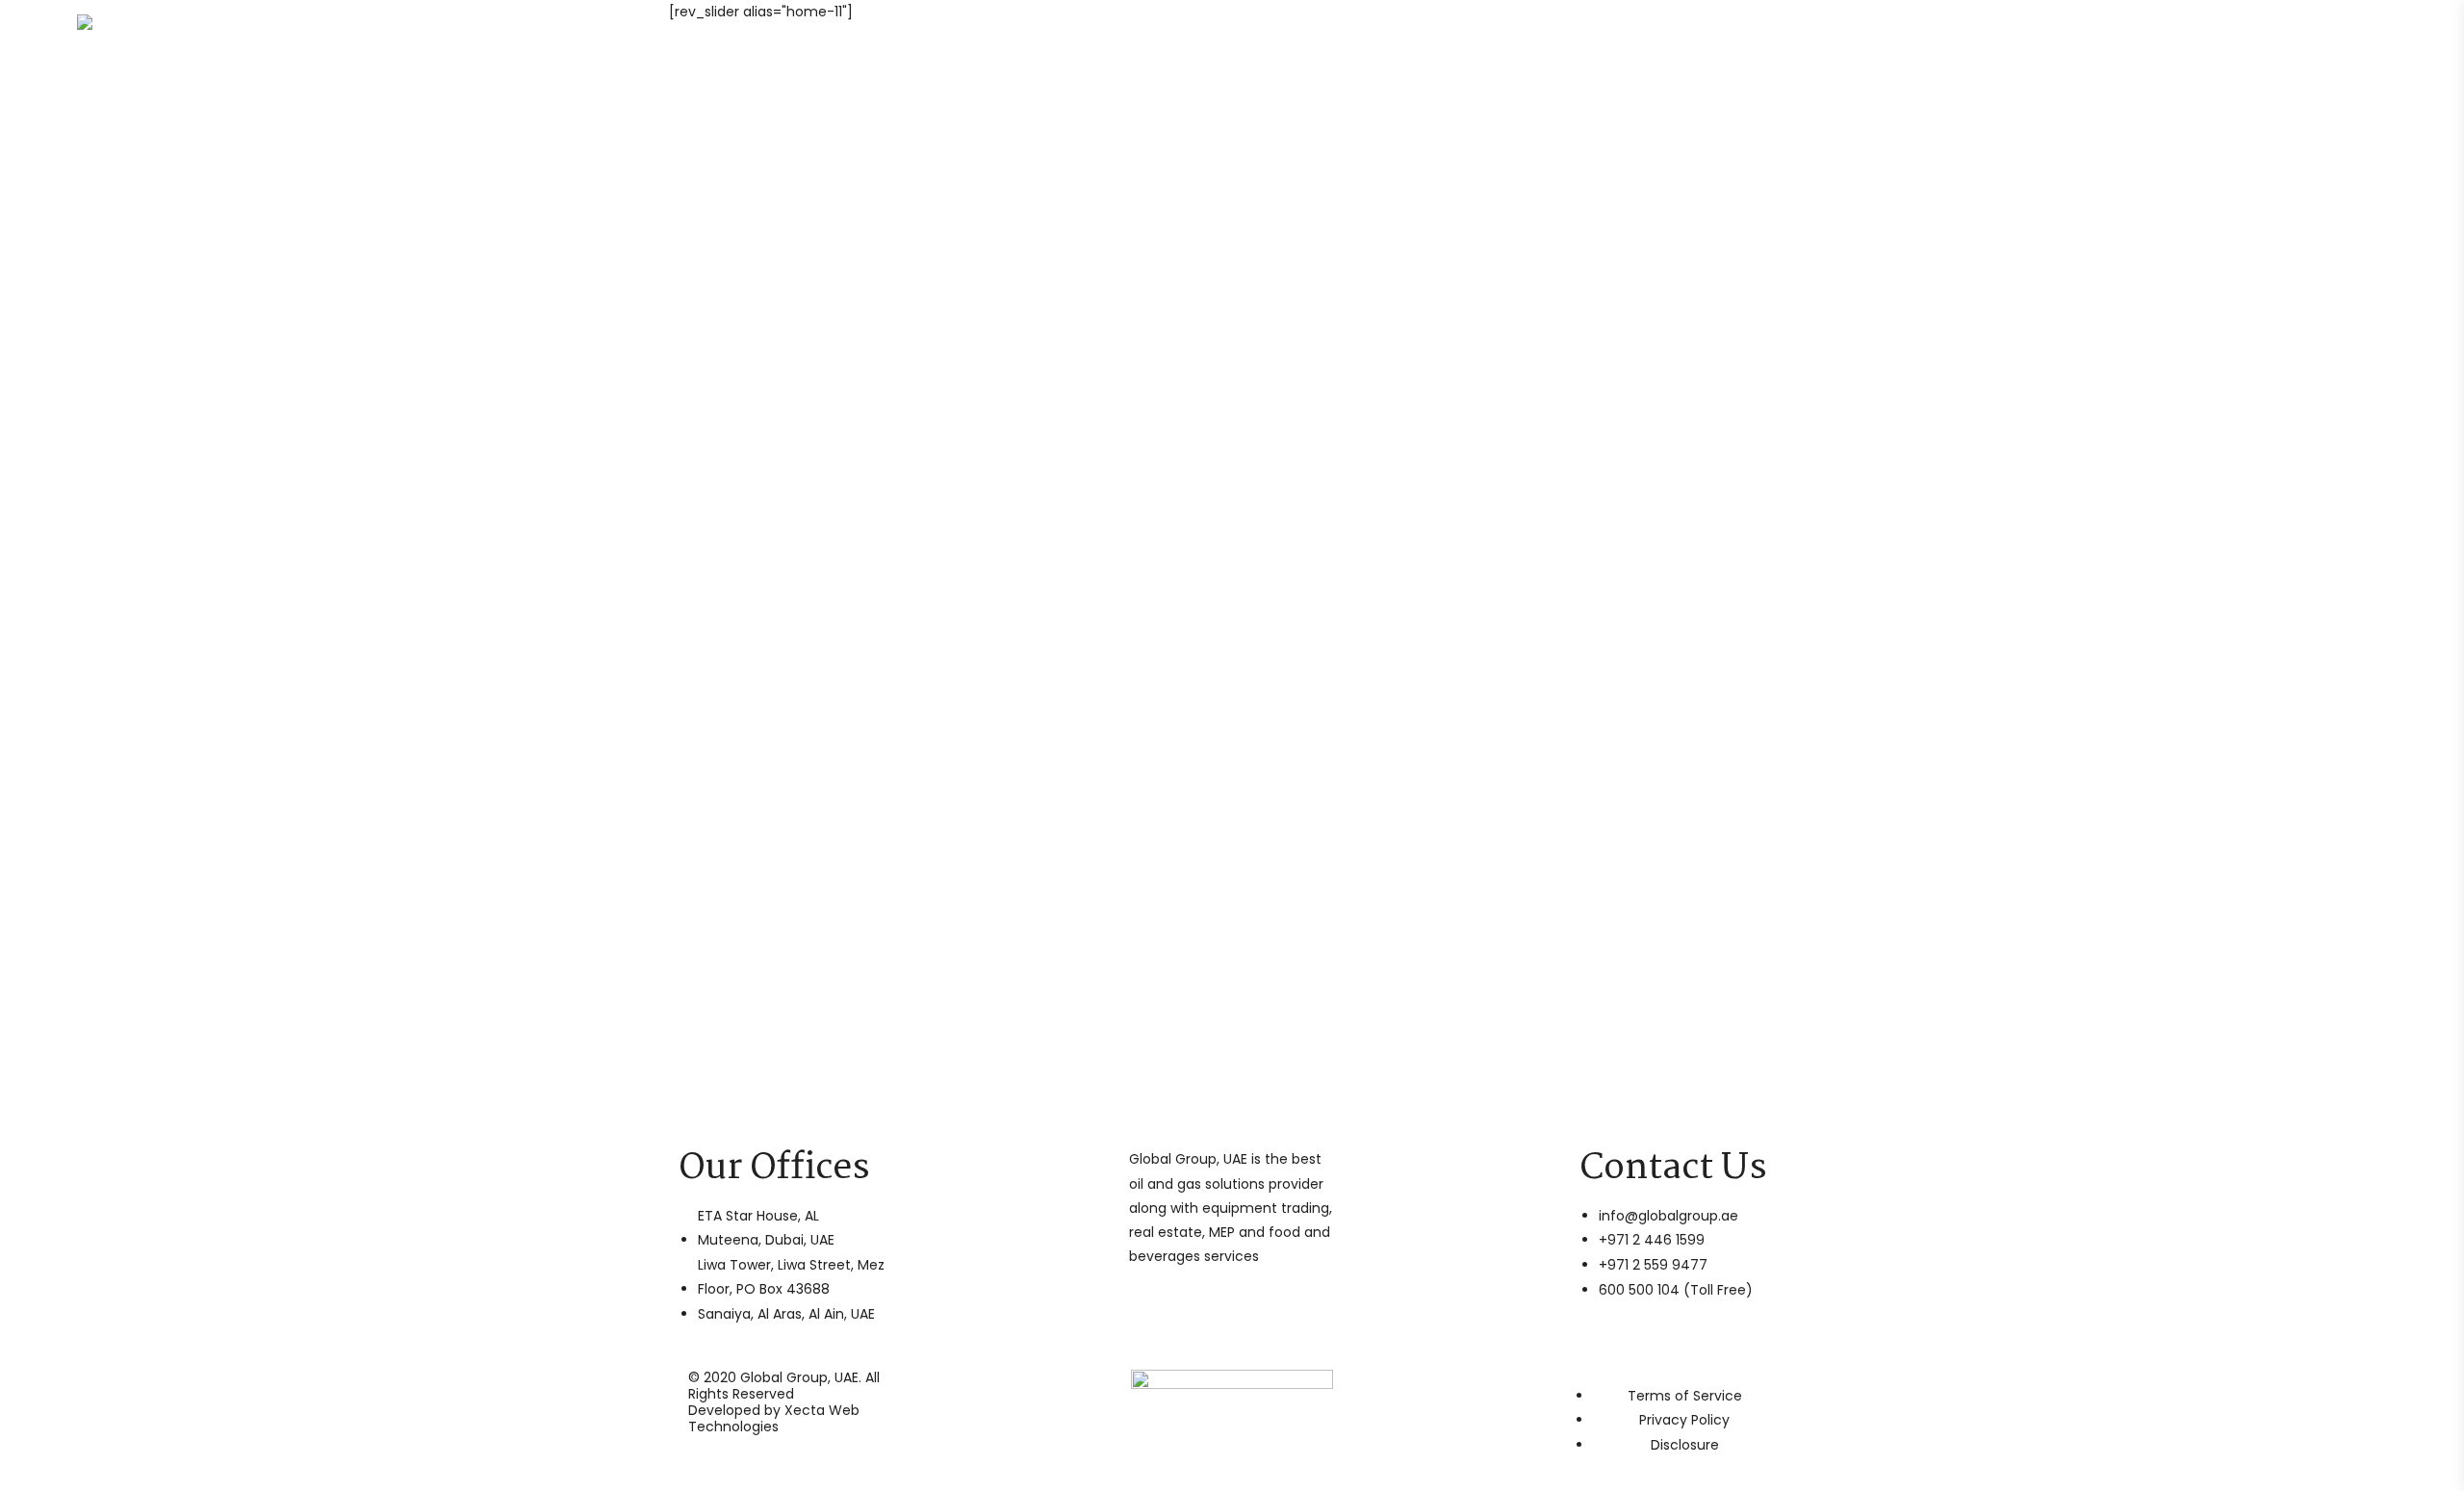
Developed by (774, 1418)
